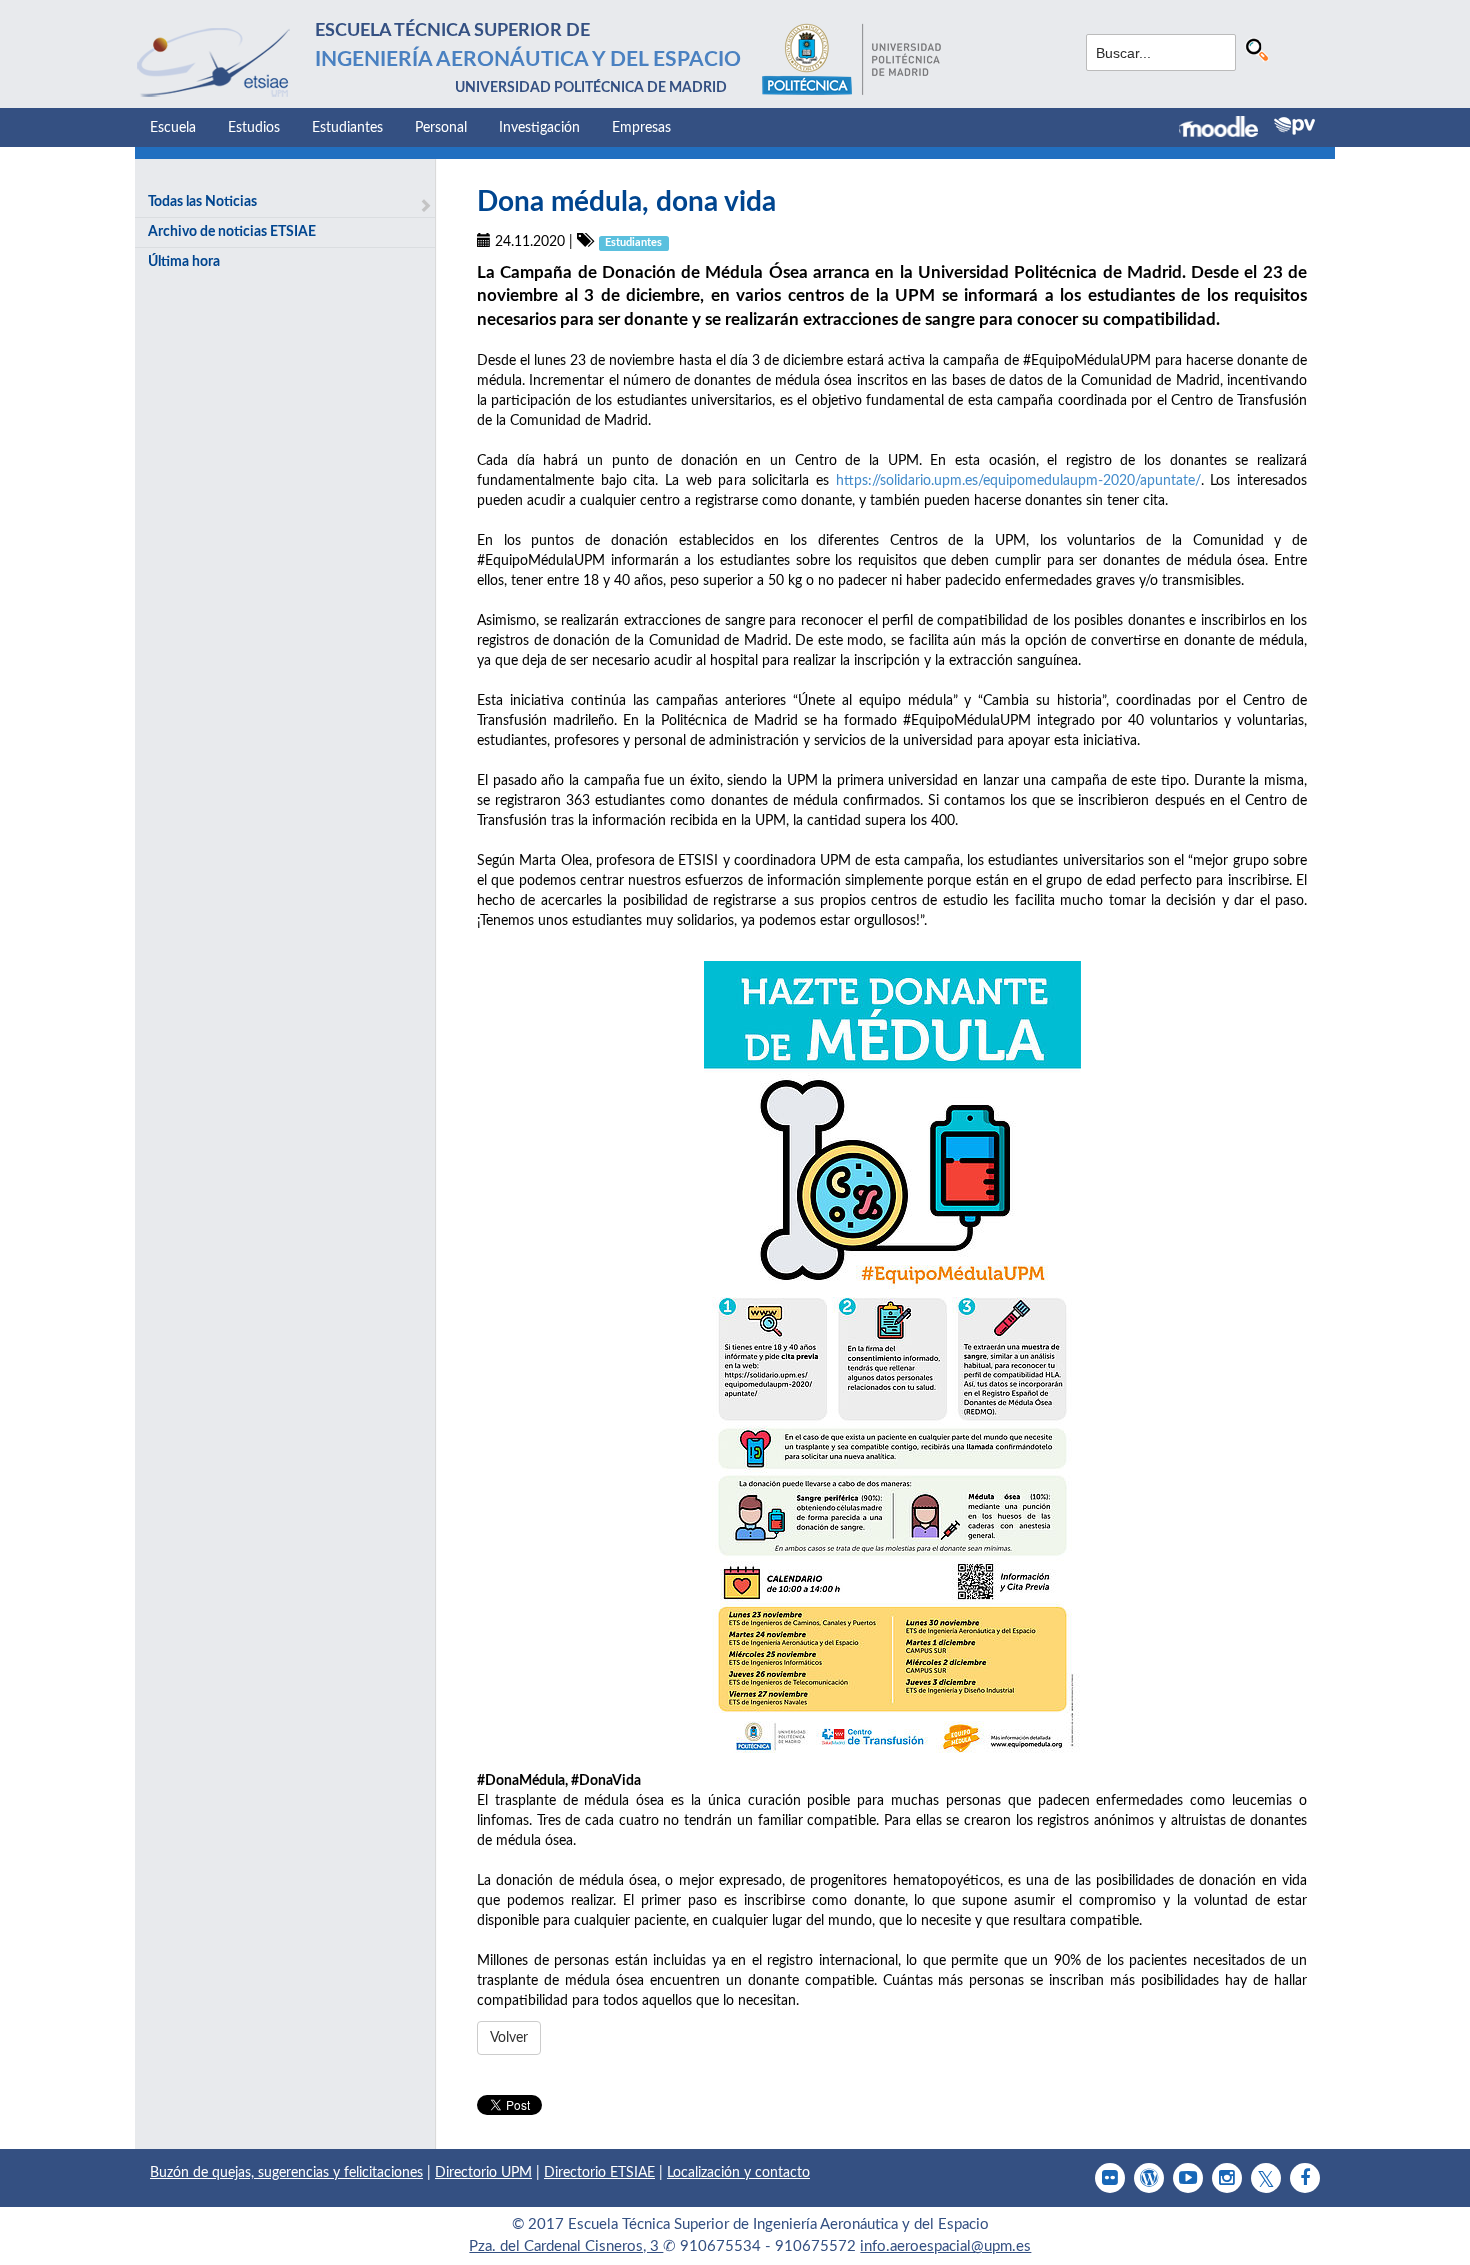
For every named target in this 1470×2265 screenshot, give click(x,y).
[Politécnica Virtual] (1294, 126)
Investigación (539, 128)
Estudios (254, 128)
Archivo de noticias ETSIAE (232, 232)
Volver (509, 2038)
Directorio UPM (483, 2173)
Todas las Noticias (202, 202)
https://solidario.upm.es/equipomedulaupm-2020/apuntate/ (1018, 481)
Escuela (173, 128)
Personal (441, 128)
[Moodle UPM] (1226, 129)
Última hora (184, 262)
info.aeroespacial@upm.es (945, 2246)
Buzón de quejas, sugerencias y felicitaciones (286, 2173)
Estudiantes (347, 128)
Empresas (641, 128)
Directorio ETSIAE (599, 2173)
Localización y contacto (738, 2173)
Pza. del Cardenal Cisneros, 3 (566, 2246)
